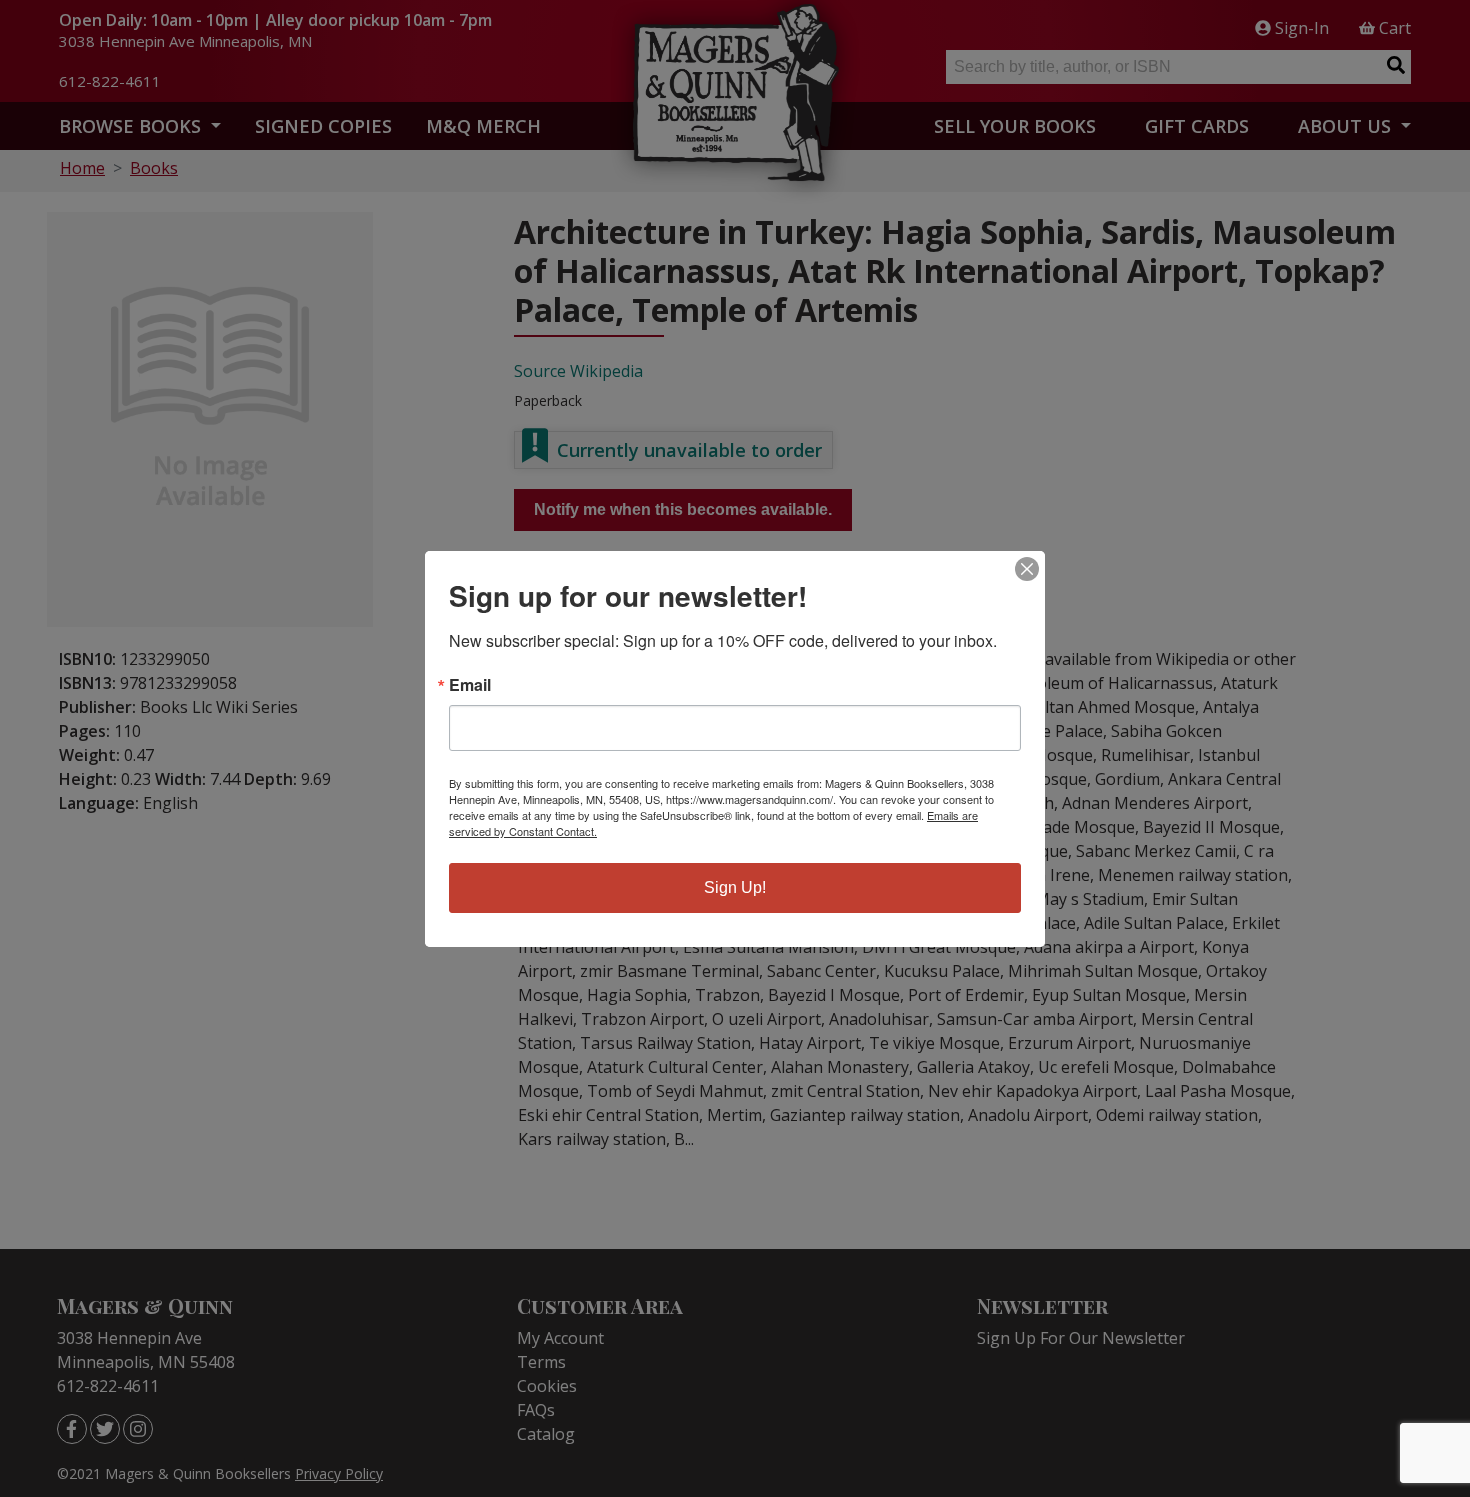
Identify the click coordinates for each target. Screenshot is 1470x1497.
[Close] (1027, 569)
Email (470, 685)
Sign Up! (735, 887)
